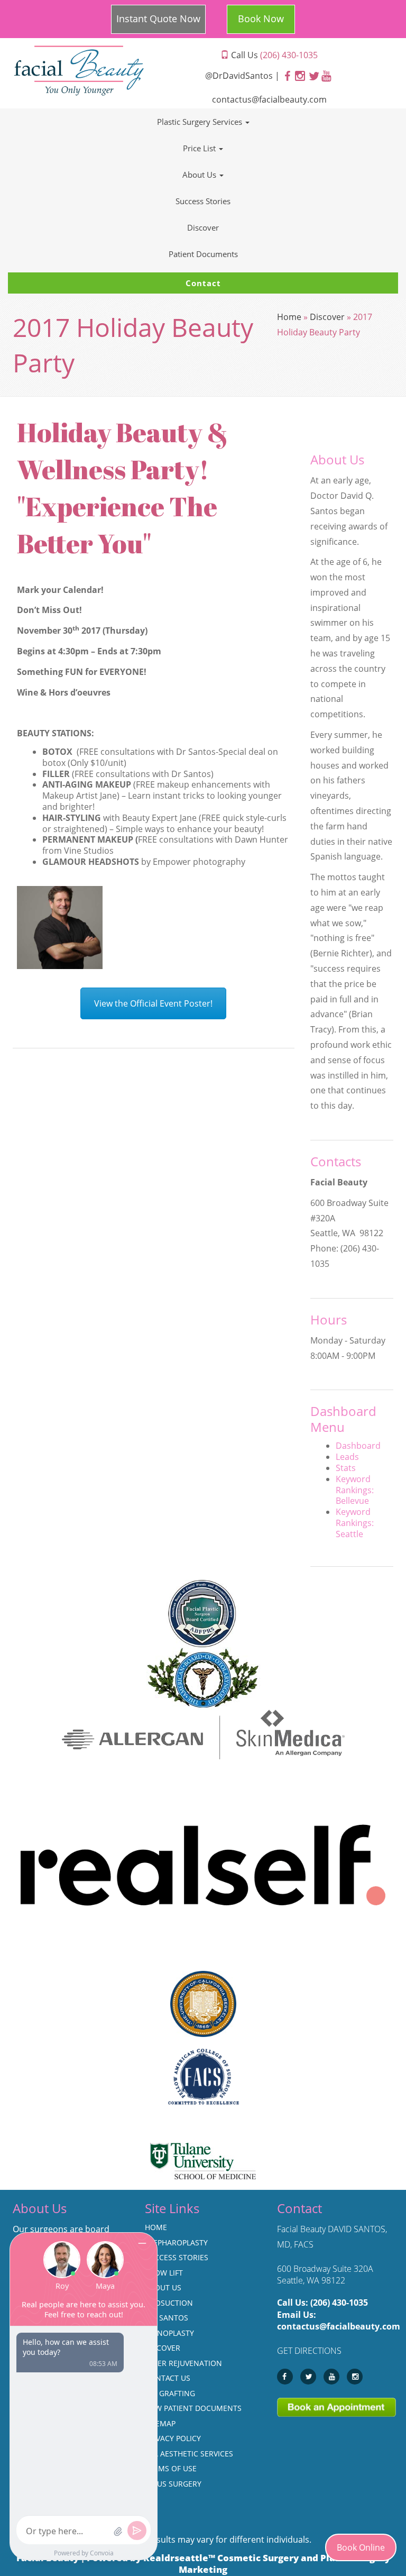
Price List (200, 148)
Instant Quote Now (158, 19)
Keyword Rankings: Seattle (355, 1523)
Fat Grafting (170, 2393)
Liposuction (169, 2303)
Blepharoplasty (176, 2242)
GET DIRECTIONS (309, 2351)
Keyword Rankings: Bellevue (355, 1490)
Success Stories (203, 201)
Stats (346, 1468)
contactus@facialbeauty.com (269, 99)
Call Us (273, 55)
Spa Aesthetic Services (189, 2454)
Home (289, 317)
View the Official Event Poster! (153, 1003)
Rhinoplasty (169, 2333)
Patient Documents (203, 254)
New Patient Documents (193, 2408)
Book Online (361, 2547)
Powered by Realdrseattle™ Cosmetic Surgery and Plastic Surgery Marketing (238, 2564)
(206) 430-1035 (339, 2303)
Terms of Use (171, 2468)
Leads (347, 1457)
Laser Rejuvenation (183, 2363)
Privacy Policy (173, 2438)
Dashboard (358, 1446)
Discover (203, 227)
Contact (203, 283)
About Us (200, 175)
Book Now (261, 19)
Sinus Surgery (173, 2484)
